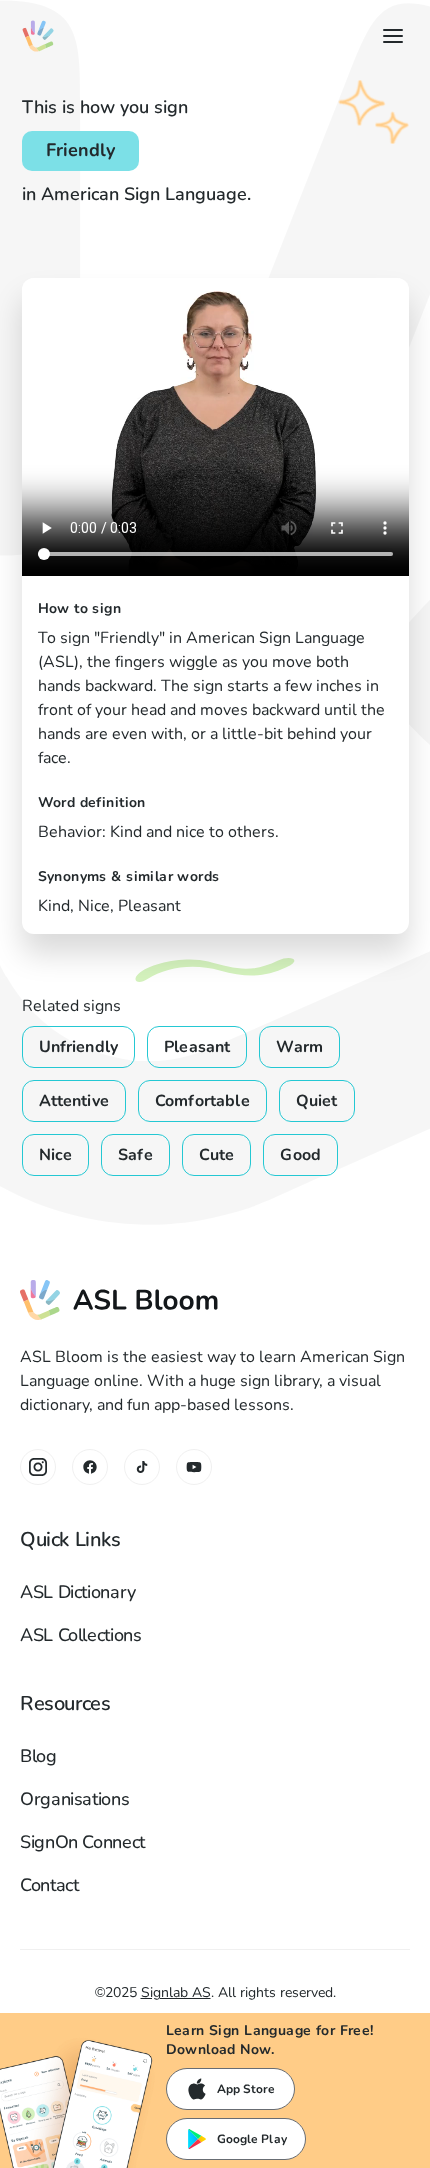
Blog (38, 1756)
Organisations (74, 1799)
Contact (49, 1885)
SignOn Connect (82, 1842)
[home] (38, 36)
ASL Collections (81, 1635)
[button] (389, 36)
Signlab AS (176, 1992)
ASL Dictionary (78, 1592)
